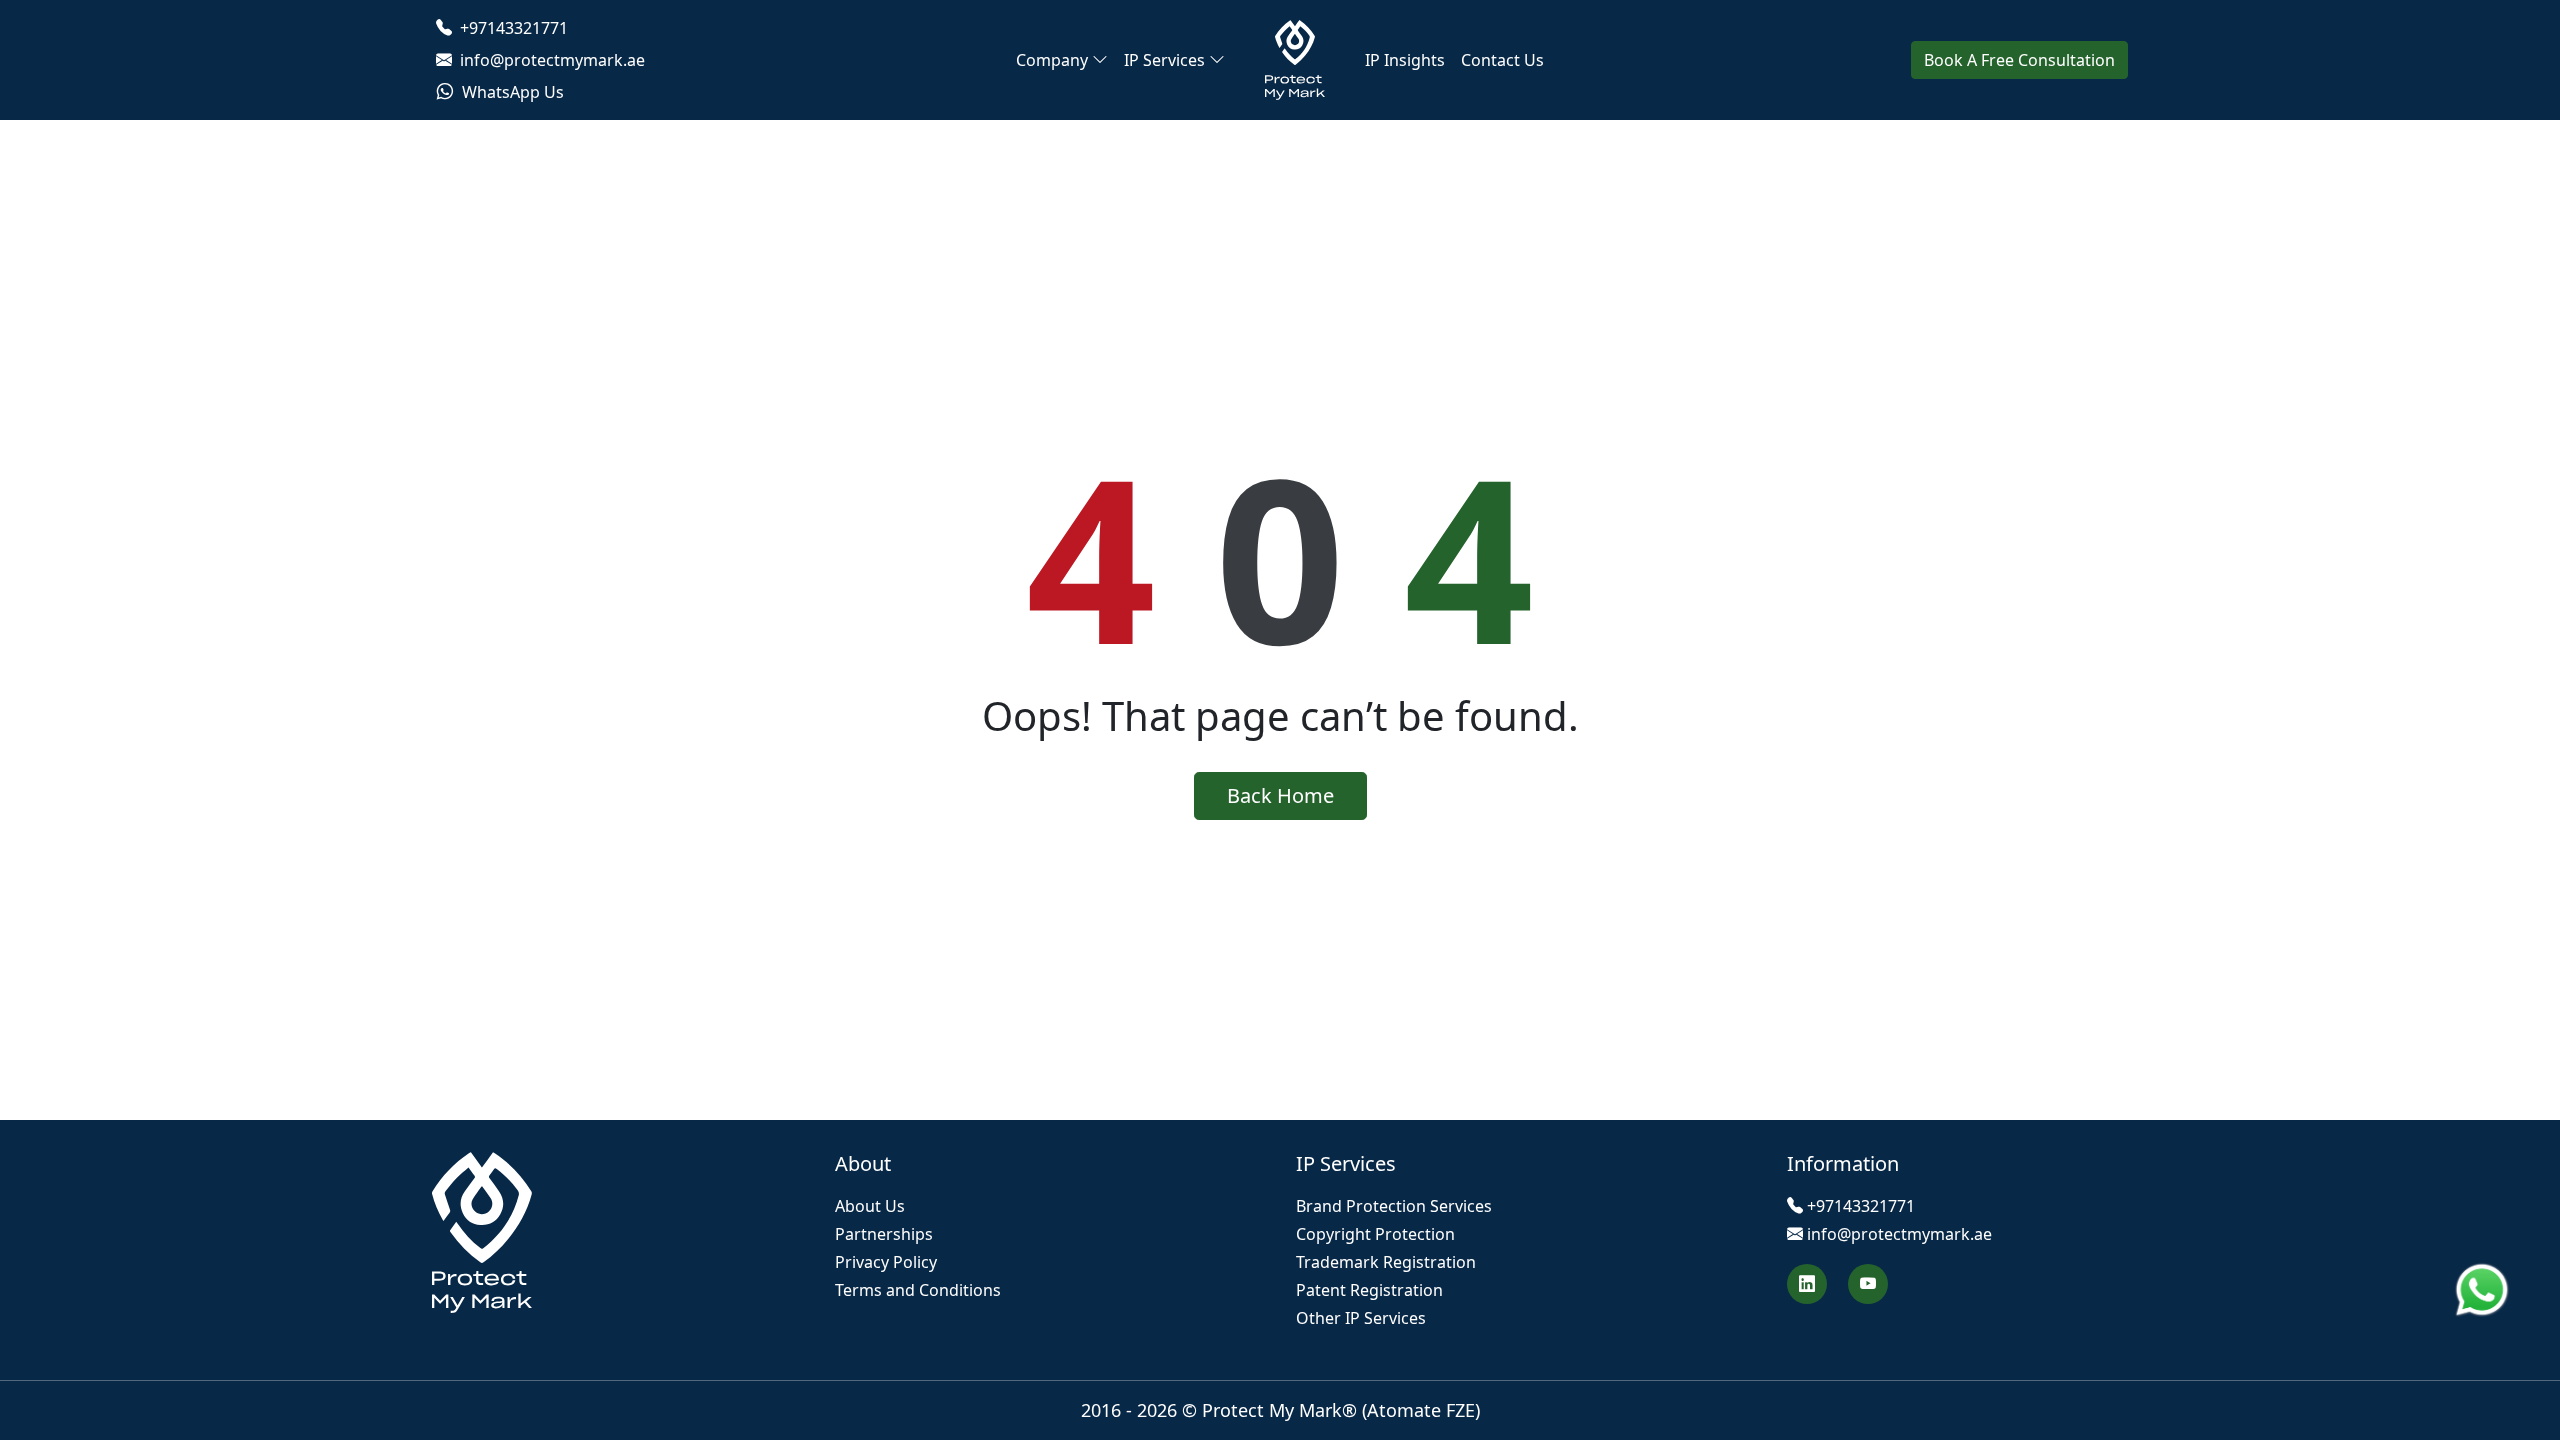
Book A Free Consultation (2019, 60)
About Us (870, 1206)
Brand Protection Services (1394, 1206)
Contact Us (1502, 60)
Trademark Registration (1386, 1262)
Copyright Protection (1375, 1234)
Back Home (1280, 795)
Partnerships (884, 1234)
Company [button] (1052, 60)
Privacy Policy (886, 1262)
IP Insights (1405, 60)
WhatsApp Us (511, 92)
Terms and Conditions (918, 1290)
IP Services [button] (1164, 60)
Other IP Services (1361, 1318)
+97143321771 (512, 28)
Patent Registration (1369, 1290)
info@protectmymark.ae (550, 60)
